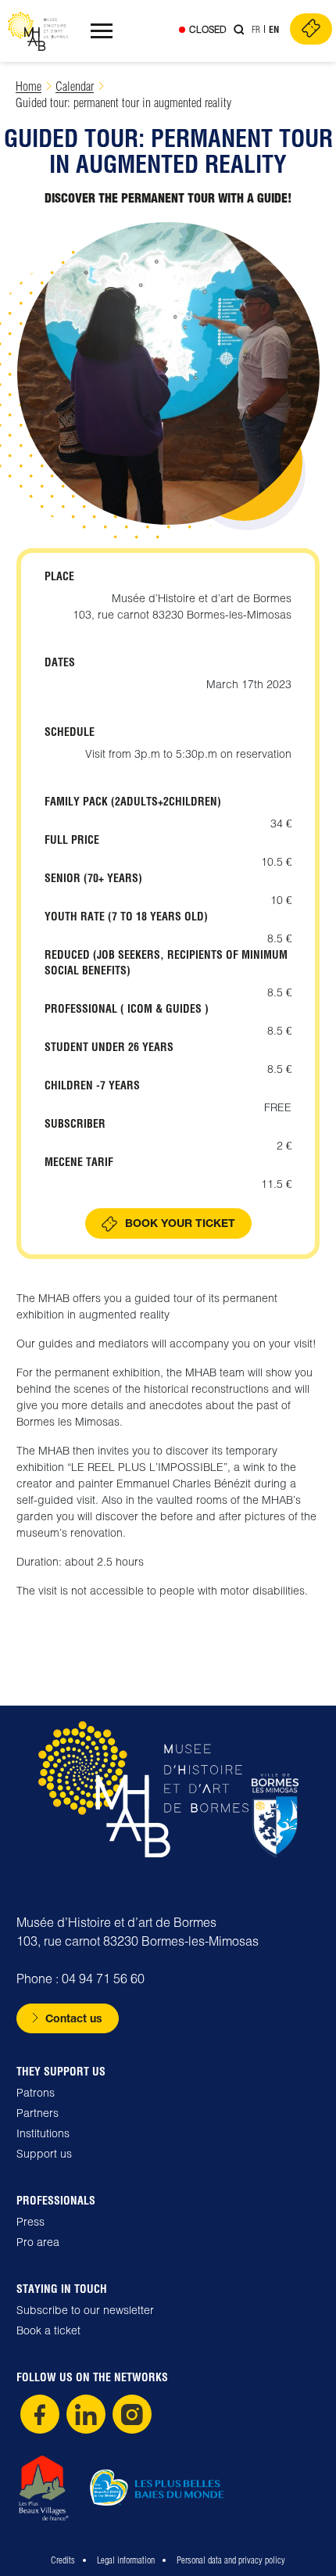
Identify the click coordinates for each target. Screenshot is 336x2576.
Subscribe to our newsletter (85, 2310)
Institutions (43, 2133)
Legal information (126, 2560)
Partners (38, 2113)
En (274, 29)
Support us (44, 2154)
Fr (256, 29)
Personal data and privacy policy (231, 2560)
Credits (63, 2560)
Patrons (36, 2093)
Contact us (74, 2018)
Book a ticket (48, 2330)
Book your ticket (180, 1223)
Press (30, 2222)
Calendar (75, 86)
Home (29, 86)
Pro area (38, 2242)
